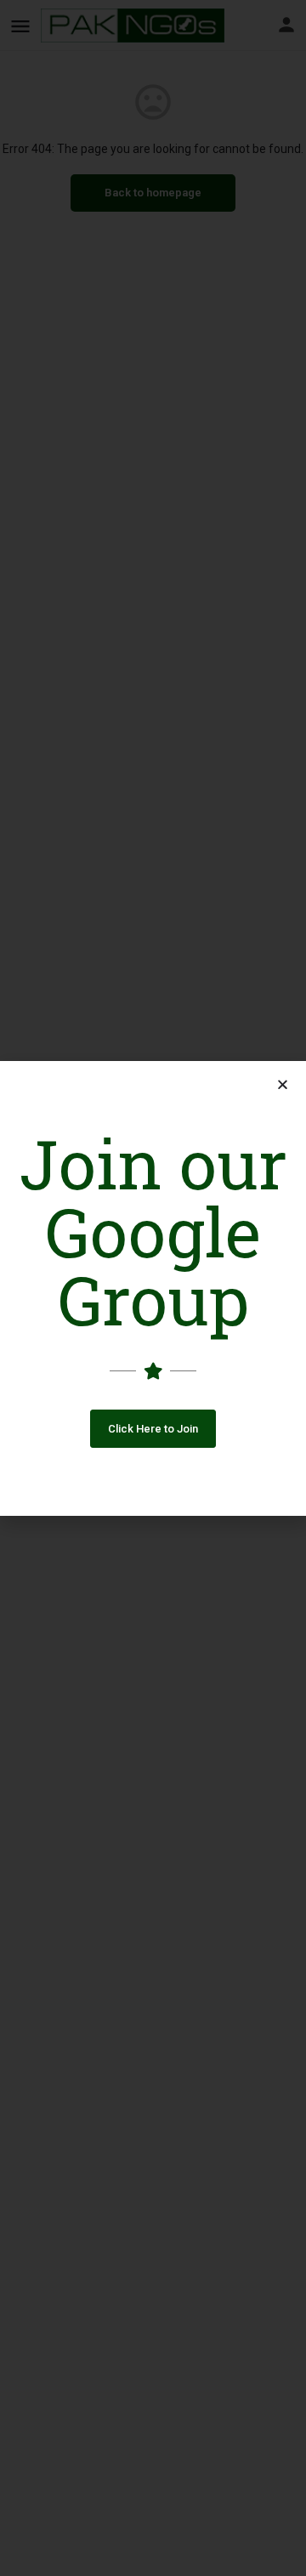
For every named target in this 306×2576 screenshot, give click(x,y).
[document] (153, 1288)
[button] (153, 1429)
